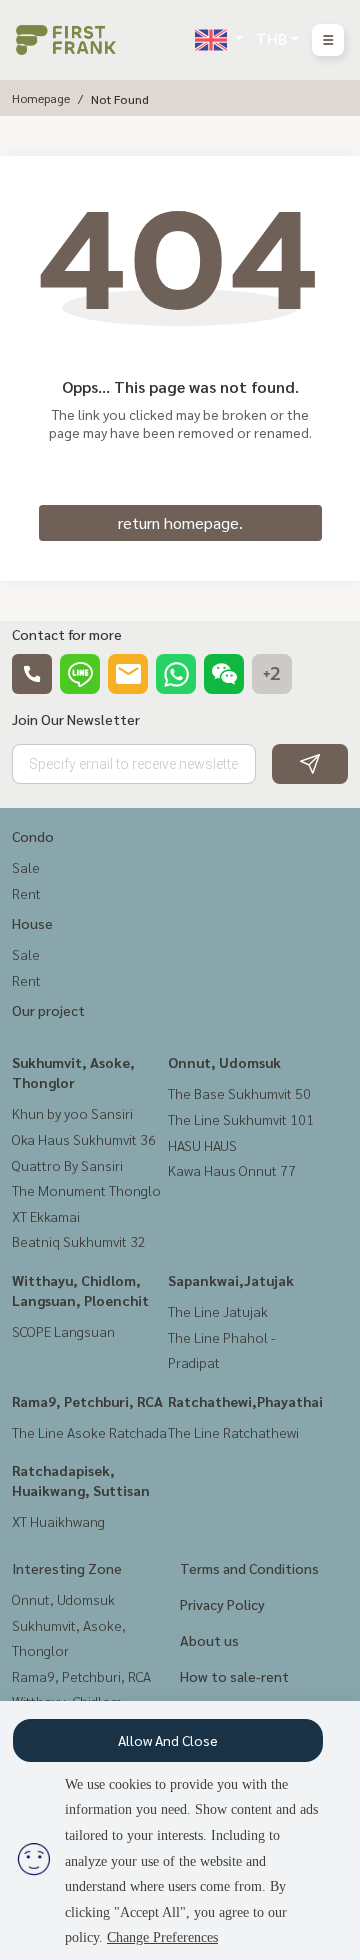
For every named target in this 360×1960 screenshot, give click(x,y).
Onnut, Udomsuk (224, 1062)
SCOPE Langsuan (63, 1331)
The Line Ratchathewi (233, 1432)
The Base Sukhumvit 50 (239, 1093)
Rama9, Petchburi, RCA (87, 1401)
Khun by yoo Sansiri (72, 1113)
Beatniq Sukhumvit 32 (79, 1241)
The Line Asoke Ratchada (89, 1432)
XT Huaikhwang (58, 1521)
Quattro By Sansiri (67, 1165)
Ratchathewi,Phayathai (245, 1401)
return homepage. (180, 522)
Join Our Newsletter (76, 719)
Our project (48, 1010)
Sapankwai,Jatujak (231, 1280)
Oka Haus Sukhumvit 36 (84, 1139)
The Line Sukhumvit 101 (241, 1119)
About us (209, 1640)
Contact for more (67, 634)
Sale (26, 867)
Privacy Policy (222, 1604)
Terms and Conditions (249, 1568)
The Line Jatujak (218, 1311)
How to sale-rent (234, 1676)
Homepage (41, 98)
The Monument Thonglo (86, 1190)
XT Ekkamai (46, 1216)
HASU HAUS (202, 1145)
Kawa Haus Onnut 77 (232, 1170)
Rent (26, 893)
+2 (272, 674)
